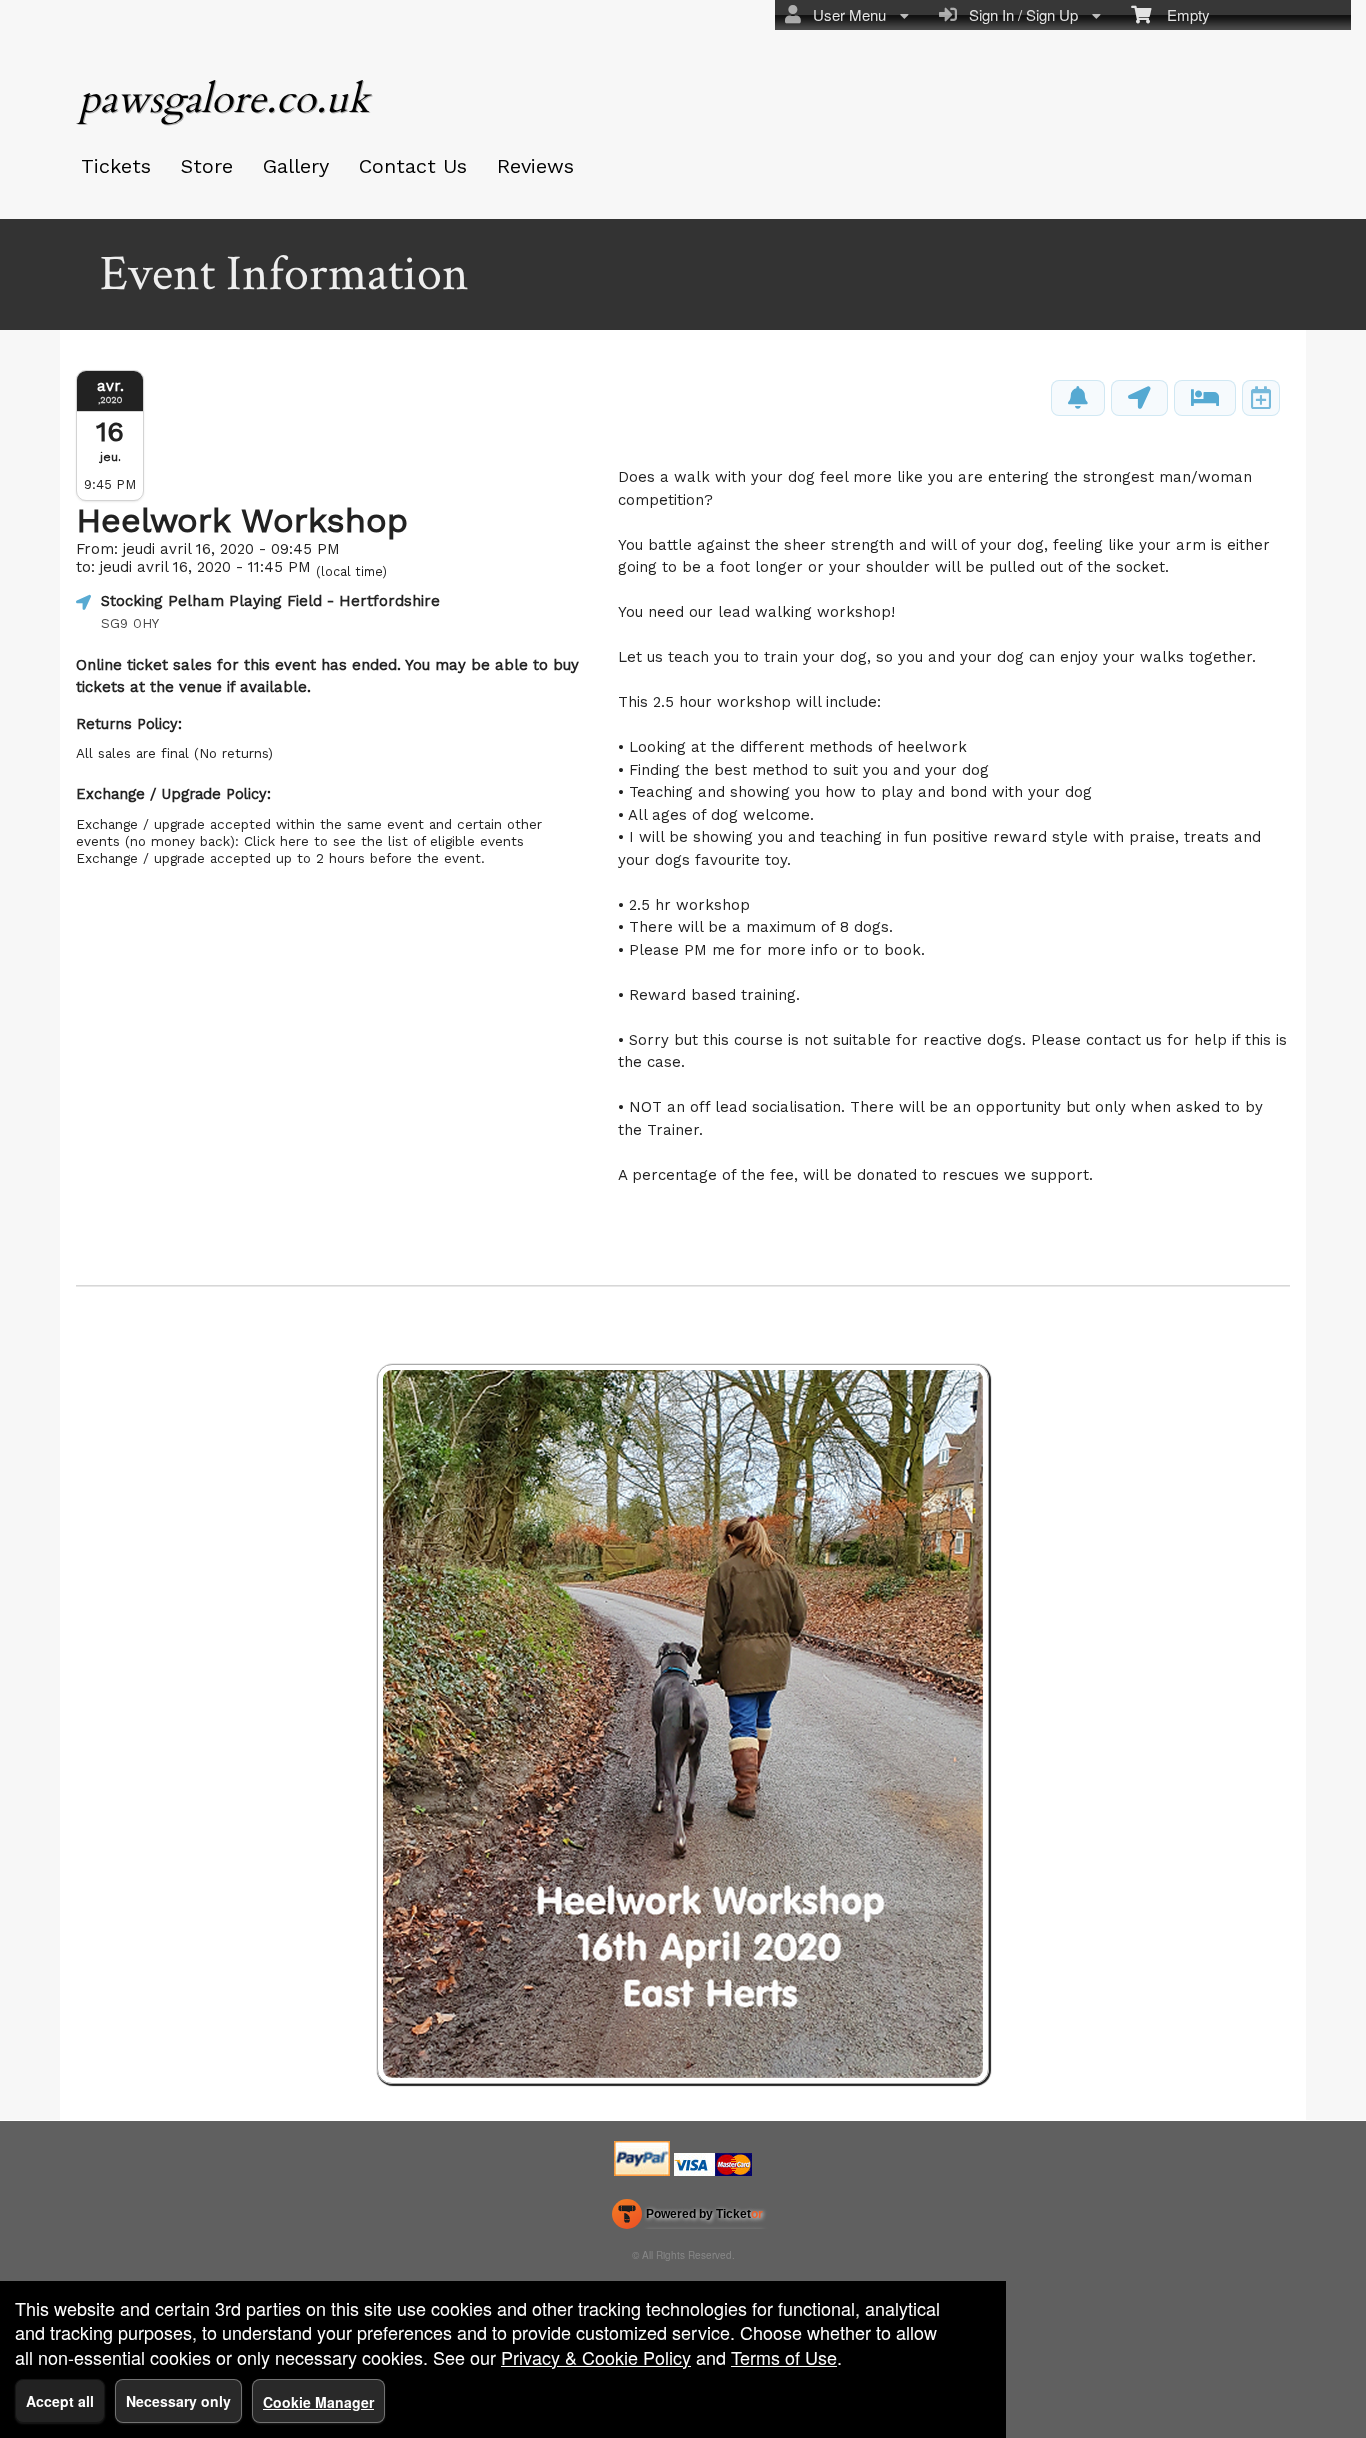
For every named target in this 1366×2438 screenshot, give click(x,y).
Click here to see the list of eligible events (384, 841)
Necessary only (178, 2401)
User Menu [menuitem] (845, 14)
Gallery (296, 166)
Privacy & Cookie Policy (596, 2357)
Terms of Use (784, 2357)
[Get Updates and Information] (1078, 398)
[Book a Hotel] (1205, 398)
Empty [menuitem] (1180, 14)
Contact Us (413, 166)
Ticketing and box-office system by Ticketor (687, 2218)
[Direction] (1139, 398)
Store (207, 166)
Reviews (535, 166)
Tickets (116, 166)
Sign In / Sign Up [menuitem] (1019, 14)
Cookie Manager (318, 2402)
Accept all (60, 2401)
